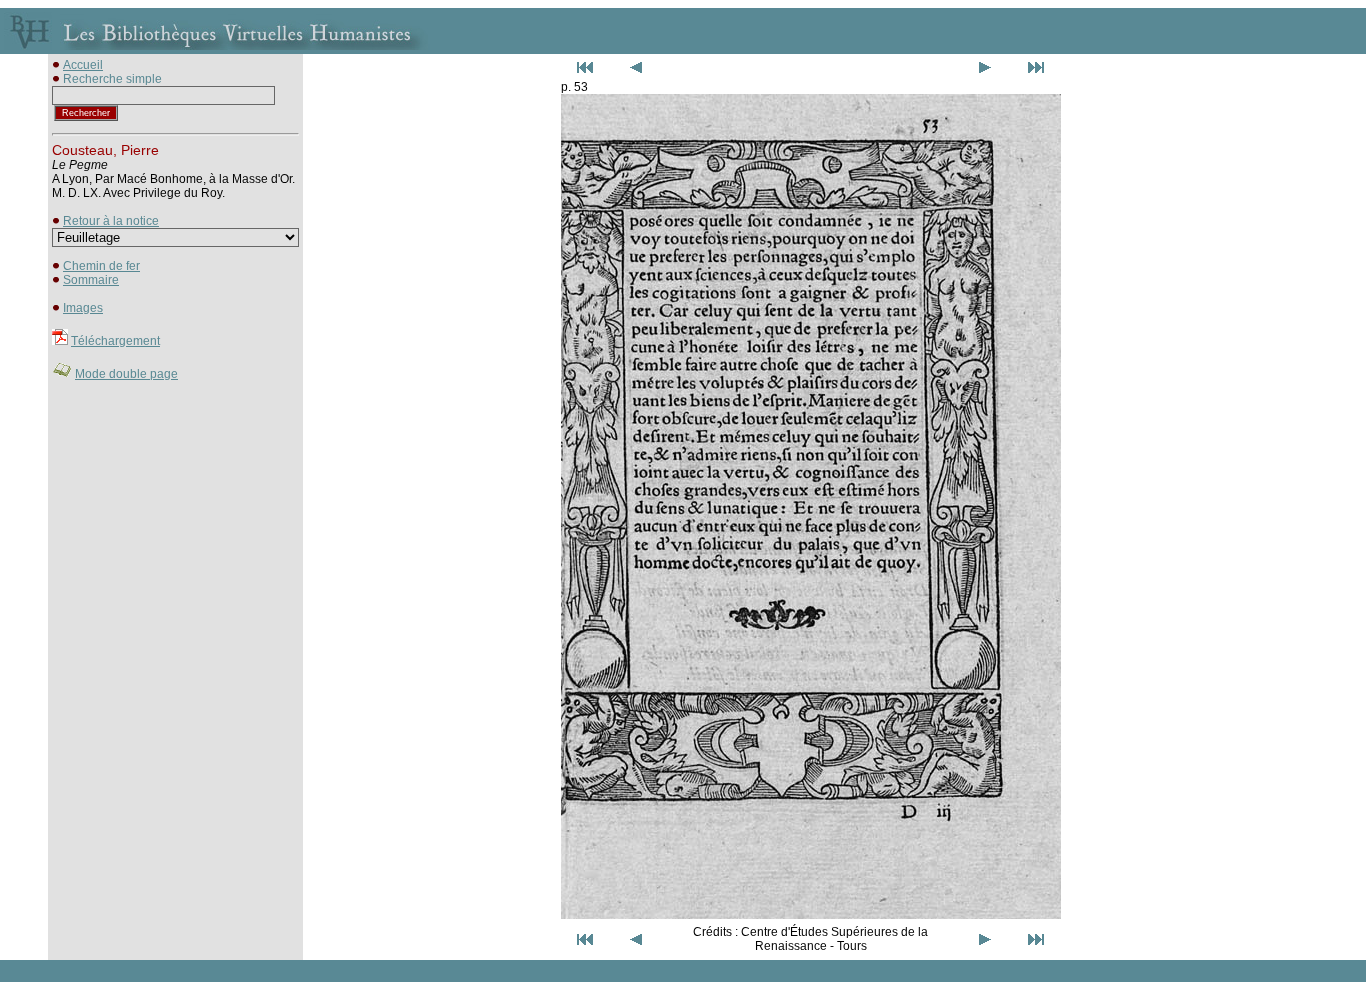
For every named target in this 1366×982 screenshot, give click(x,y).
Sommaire (91, 280)
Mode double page (126, 374)
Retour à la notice (111, 221)
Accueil (83, 65)
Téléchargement (115, 341)
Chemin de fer (101, 266)
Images (83, 308)
